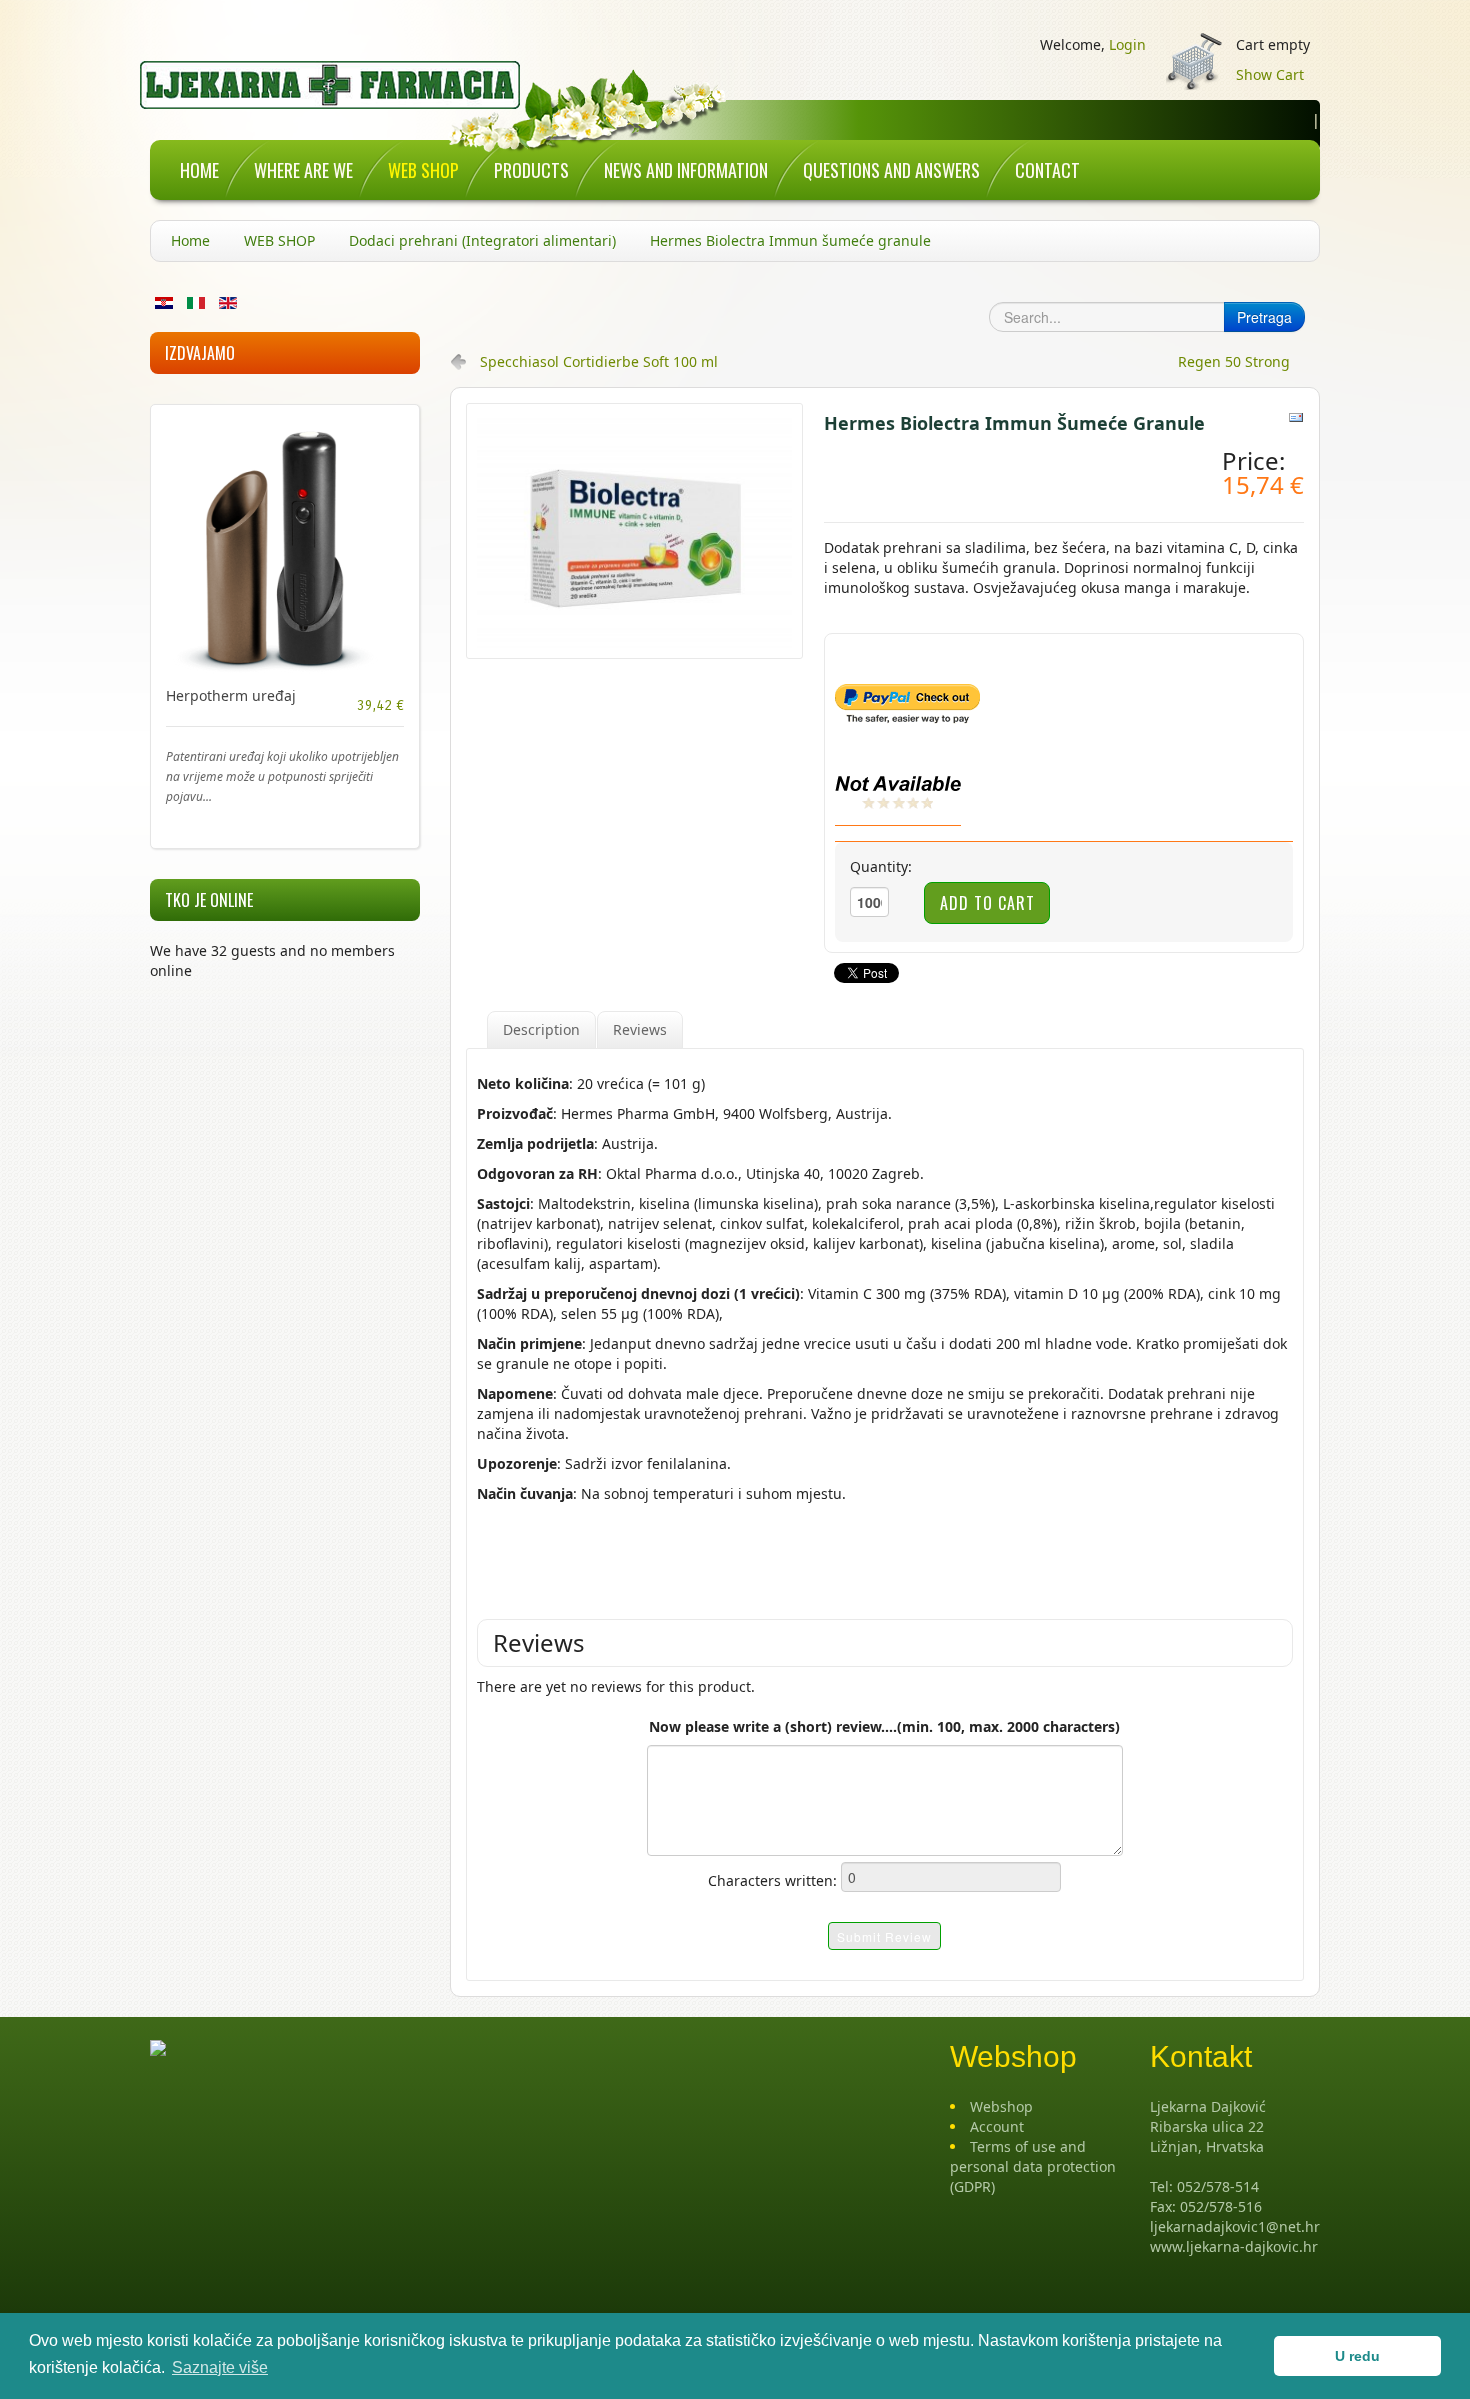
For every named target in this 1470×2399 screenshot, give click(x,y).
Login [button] (1127, 44)
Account (997, 2126)
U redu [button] (1357, 2356)
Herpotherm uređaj (231, 695)
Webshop (1001, 2106)
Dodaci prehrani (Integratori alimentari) (482, 240)
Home (190, 240)
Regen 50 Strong (1234, 361)
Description (541, 1029)
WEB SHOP (279, 240)
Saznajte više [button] (220, 2367)
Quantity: (881, 866)
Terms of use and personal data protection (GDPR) (1033, 2166)
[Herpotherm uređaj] (285, 546)
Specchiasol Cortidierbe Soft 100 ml (599, 361)
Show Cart (1270, 74)
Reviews (640, 1029)
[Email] (1296, 416)
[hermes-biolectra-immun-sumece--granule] (634, 529)
